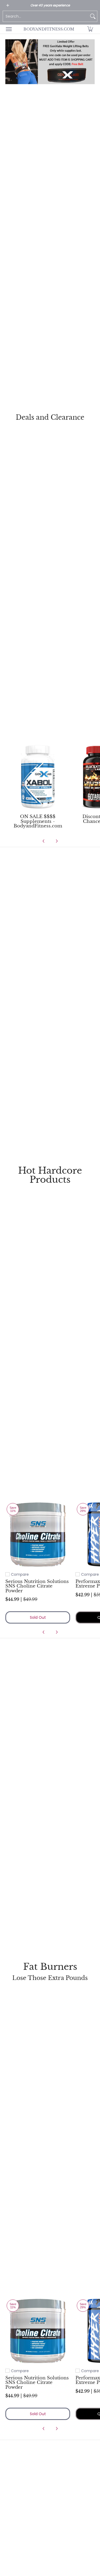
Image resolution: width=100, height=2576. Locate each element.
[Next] (57, 841)
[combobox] (46, 16)
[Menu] (9, 29)
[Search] (93, 16)
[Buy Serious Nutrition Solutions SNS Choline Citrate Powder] (38, 1534)
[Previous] (44, 841)
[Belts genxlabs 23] (50, 62)
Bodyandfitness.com (49, 29)
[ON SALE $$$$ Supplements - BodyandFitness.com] (38, 777)
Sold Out (38, 1617)
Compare (20, 1574)
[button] (90, 29)
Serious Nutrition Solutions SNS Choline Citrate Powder (37, 1586)
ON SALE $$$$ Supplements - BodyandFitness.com (38, 821)
